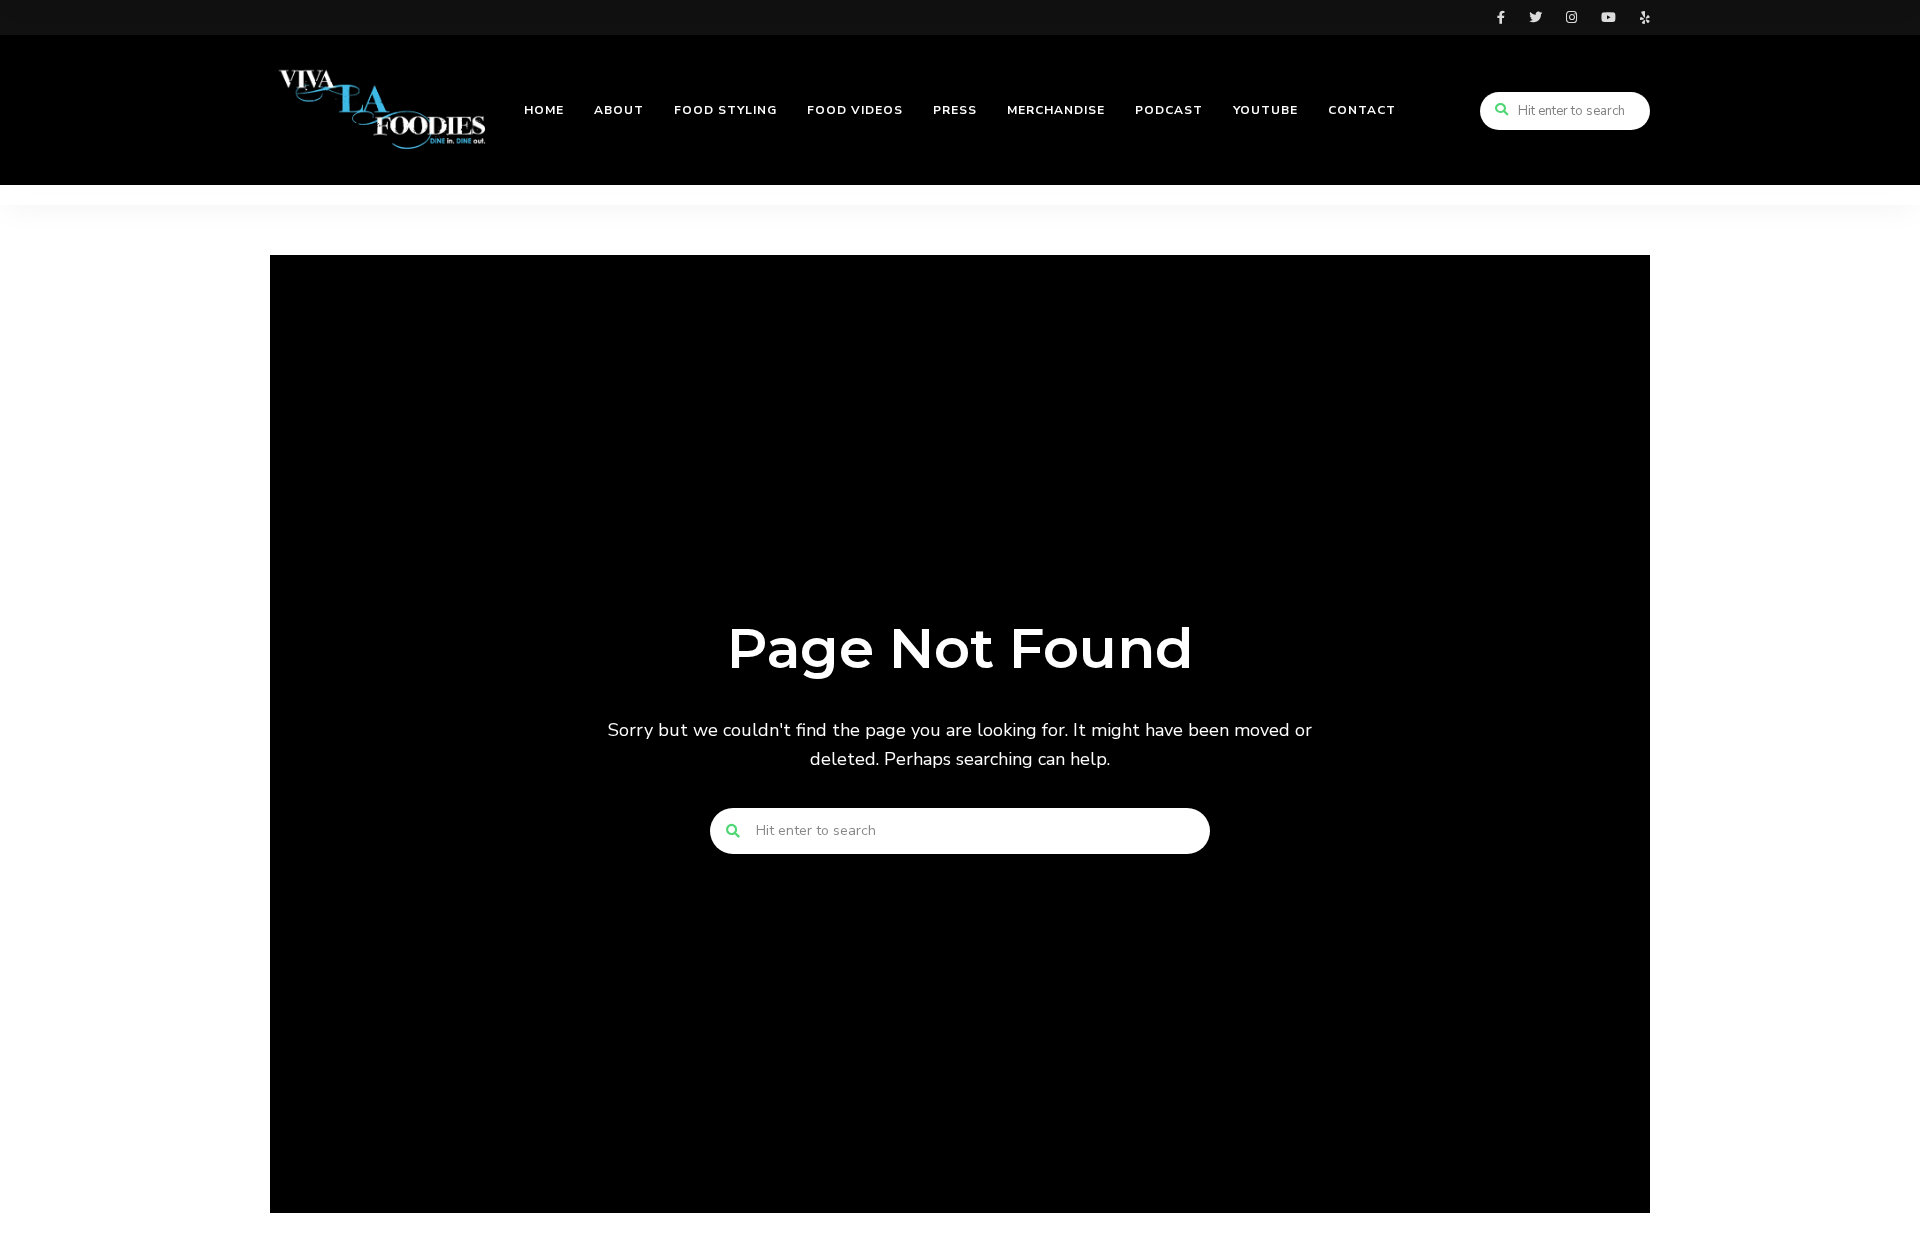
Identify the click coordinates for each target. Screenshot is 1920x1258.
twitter (1535, 17)
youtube (1608, 17)
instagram (1571, 17)
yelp (1645, 17)
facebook (1501, 17)
